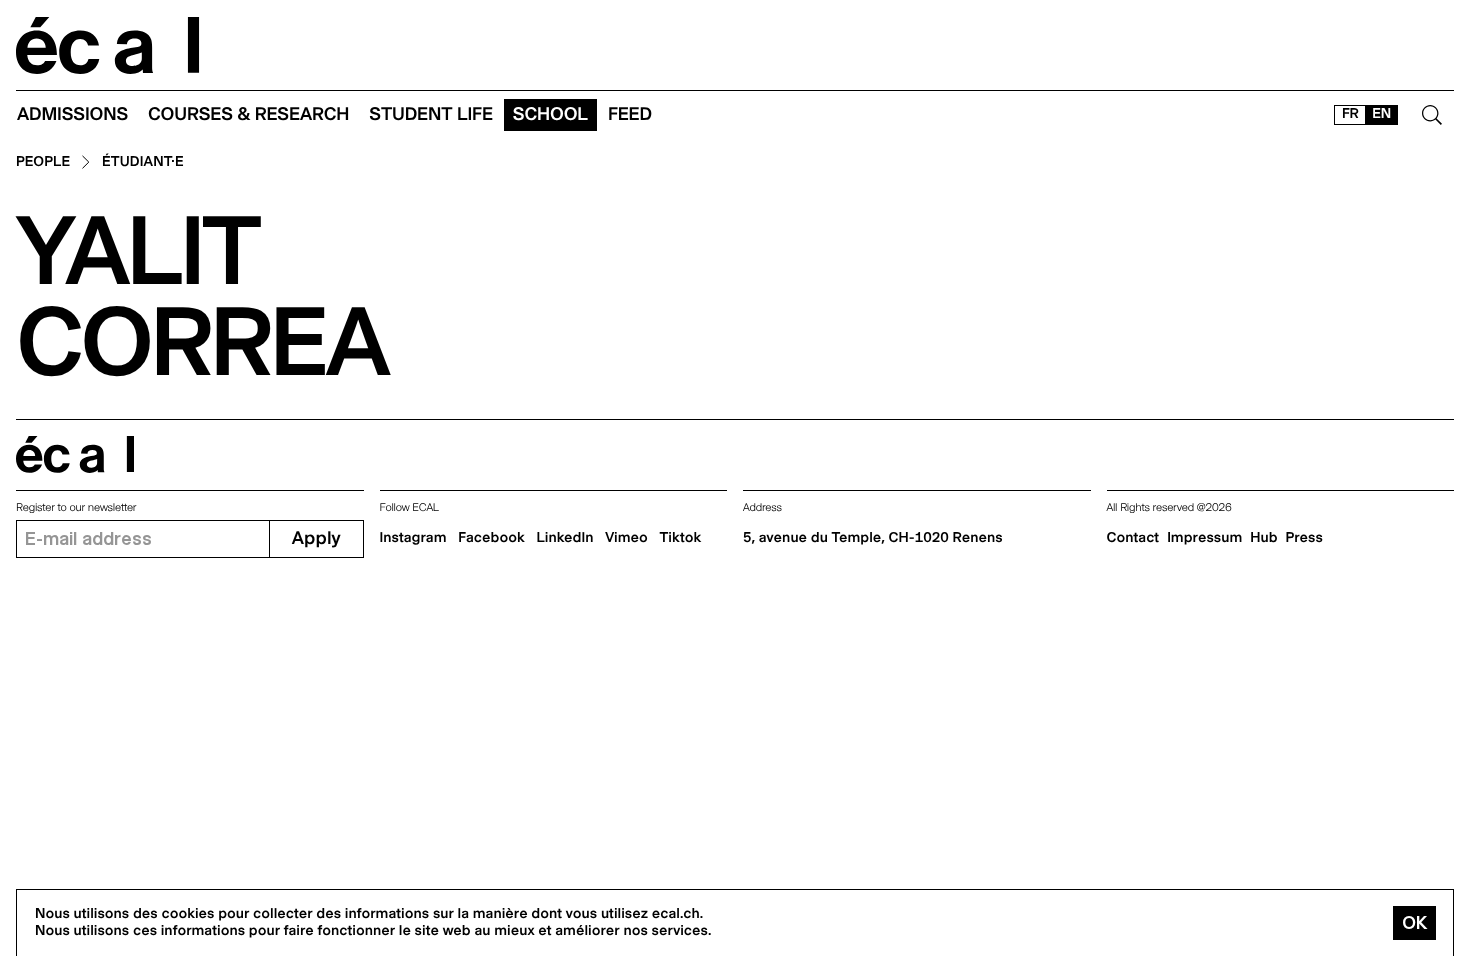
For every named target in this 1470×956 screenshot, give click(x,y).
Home (108, 45)
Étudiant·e (143, 162)
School (550, 114)
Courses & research (248, 114)
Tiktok (681, 538)
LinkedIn (564, 538)
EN (1381, 114)
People (43, 162)
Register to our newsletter (76, 507)
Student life (431, 114)
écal (75, 454)
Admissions (72, 114)
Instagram (413, 538)
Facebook (491, 538)
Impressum (1204, 538)
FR (1350, 114)
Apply (316, 538)
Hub (1263, 538)
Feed (630, 114)
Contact (1133, 538)
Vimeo (626, 538)
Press (1304, 538)
